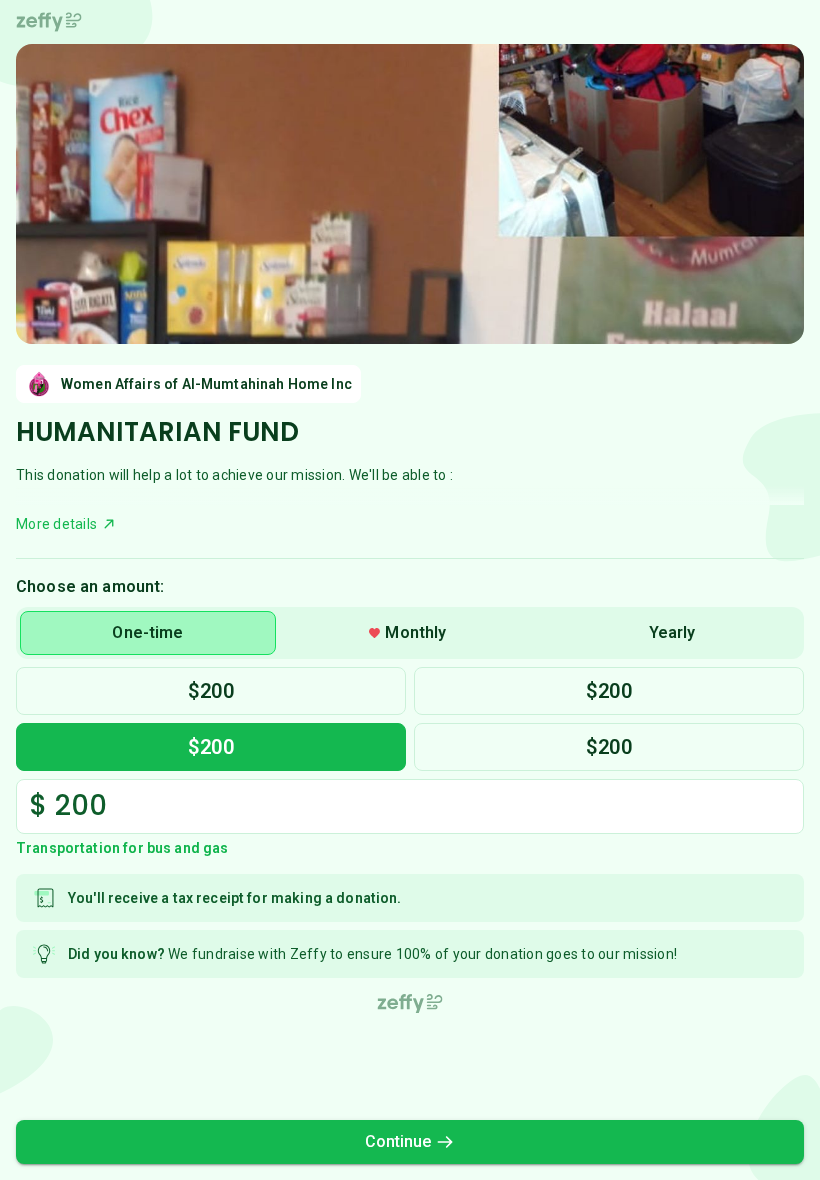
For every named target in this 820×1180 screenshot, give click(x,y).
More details (56, 524)
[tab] (148, 633)
